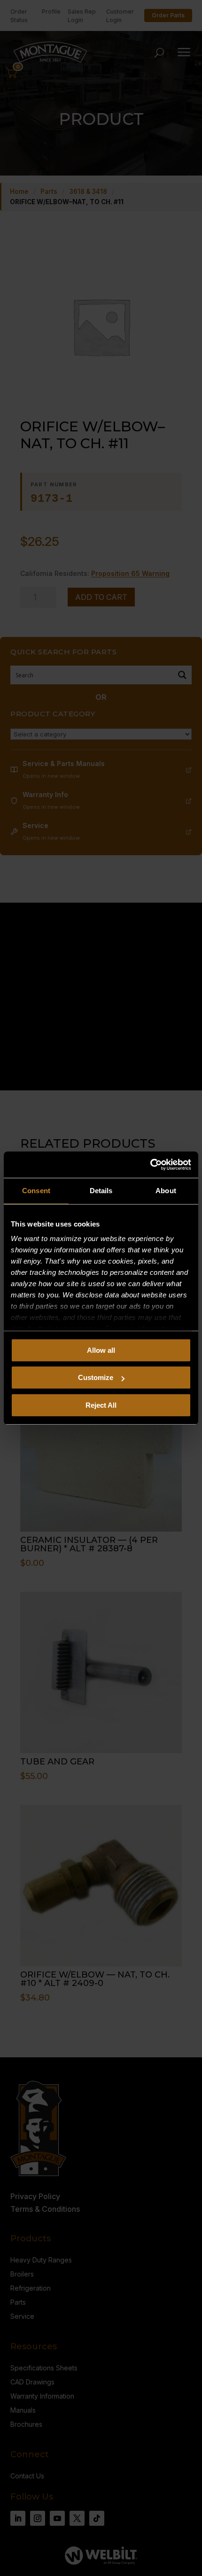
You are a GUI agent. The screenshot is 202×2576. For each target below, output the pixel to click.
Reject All (101, 1405)
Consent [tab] (36, 1191)
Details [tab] (101, 1191)
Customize (96, 1377)
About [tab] (166, 1191)
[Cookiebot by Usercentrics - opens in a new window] (150, 1165)
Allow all (101, 1350)
